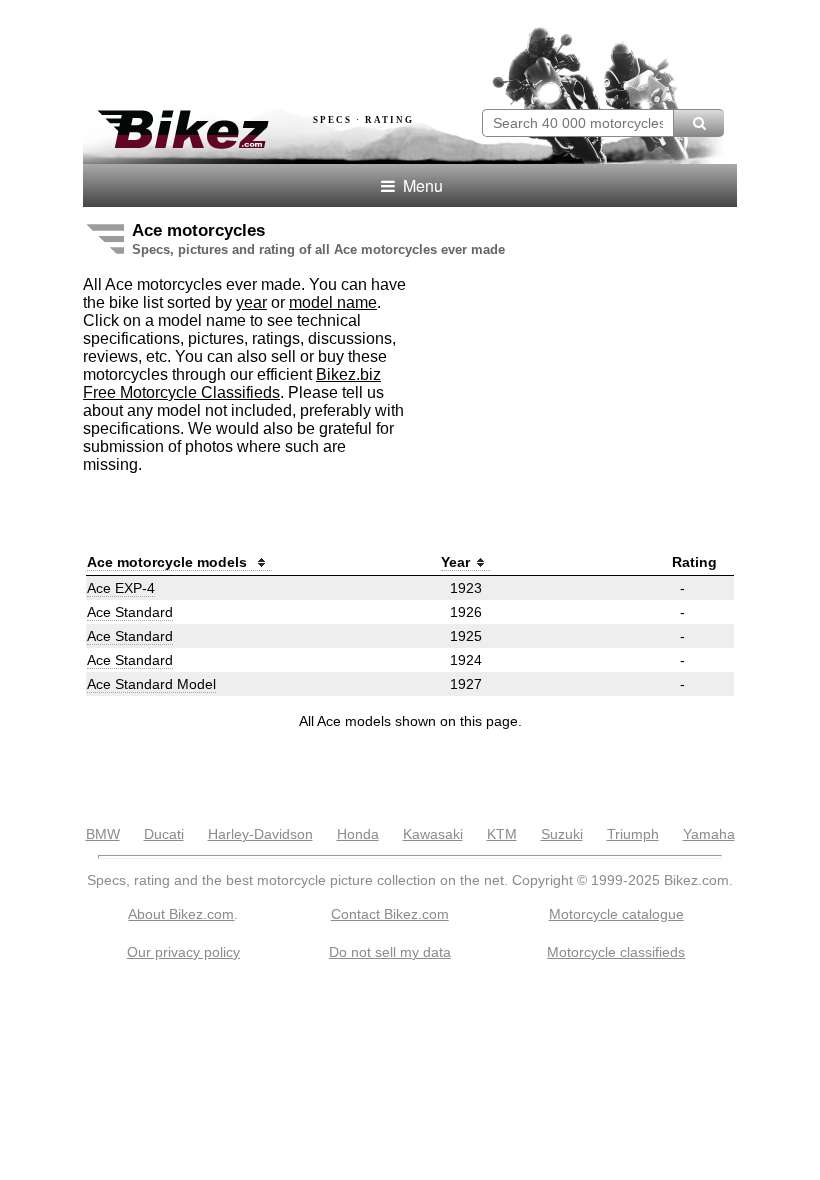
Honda (358, 834)
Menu (421, 185)
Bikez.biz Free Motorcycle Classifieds (232, 383)
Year (455, 562)
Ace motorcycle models (169, 562)
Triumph (633, 834)
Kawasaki (433, 834)
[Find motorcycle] (698, 123)
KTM (502, 834)
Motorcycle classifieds (616, 952)
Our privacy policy (183, 952)
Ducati (164, 834)
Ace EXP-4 (121, 588)
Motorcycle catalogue (616, 914)
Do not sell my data (390, 952)
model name (333, 302)
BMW (103, 834)
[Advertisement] (317, 48)
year (251, 302)
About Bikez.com (181, 914)
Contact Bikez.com (390, 914)
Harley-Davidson (260, 834)
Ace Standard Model (151, 684)
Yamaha (709, 834)
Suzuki (562, 834)
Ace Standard (130, 612)
